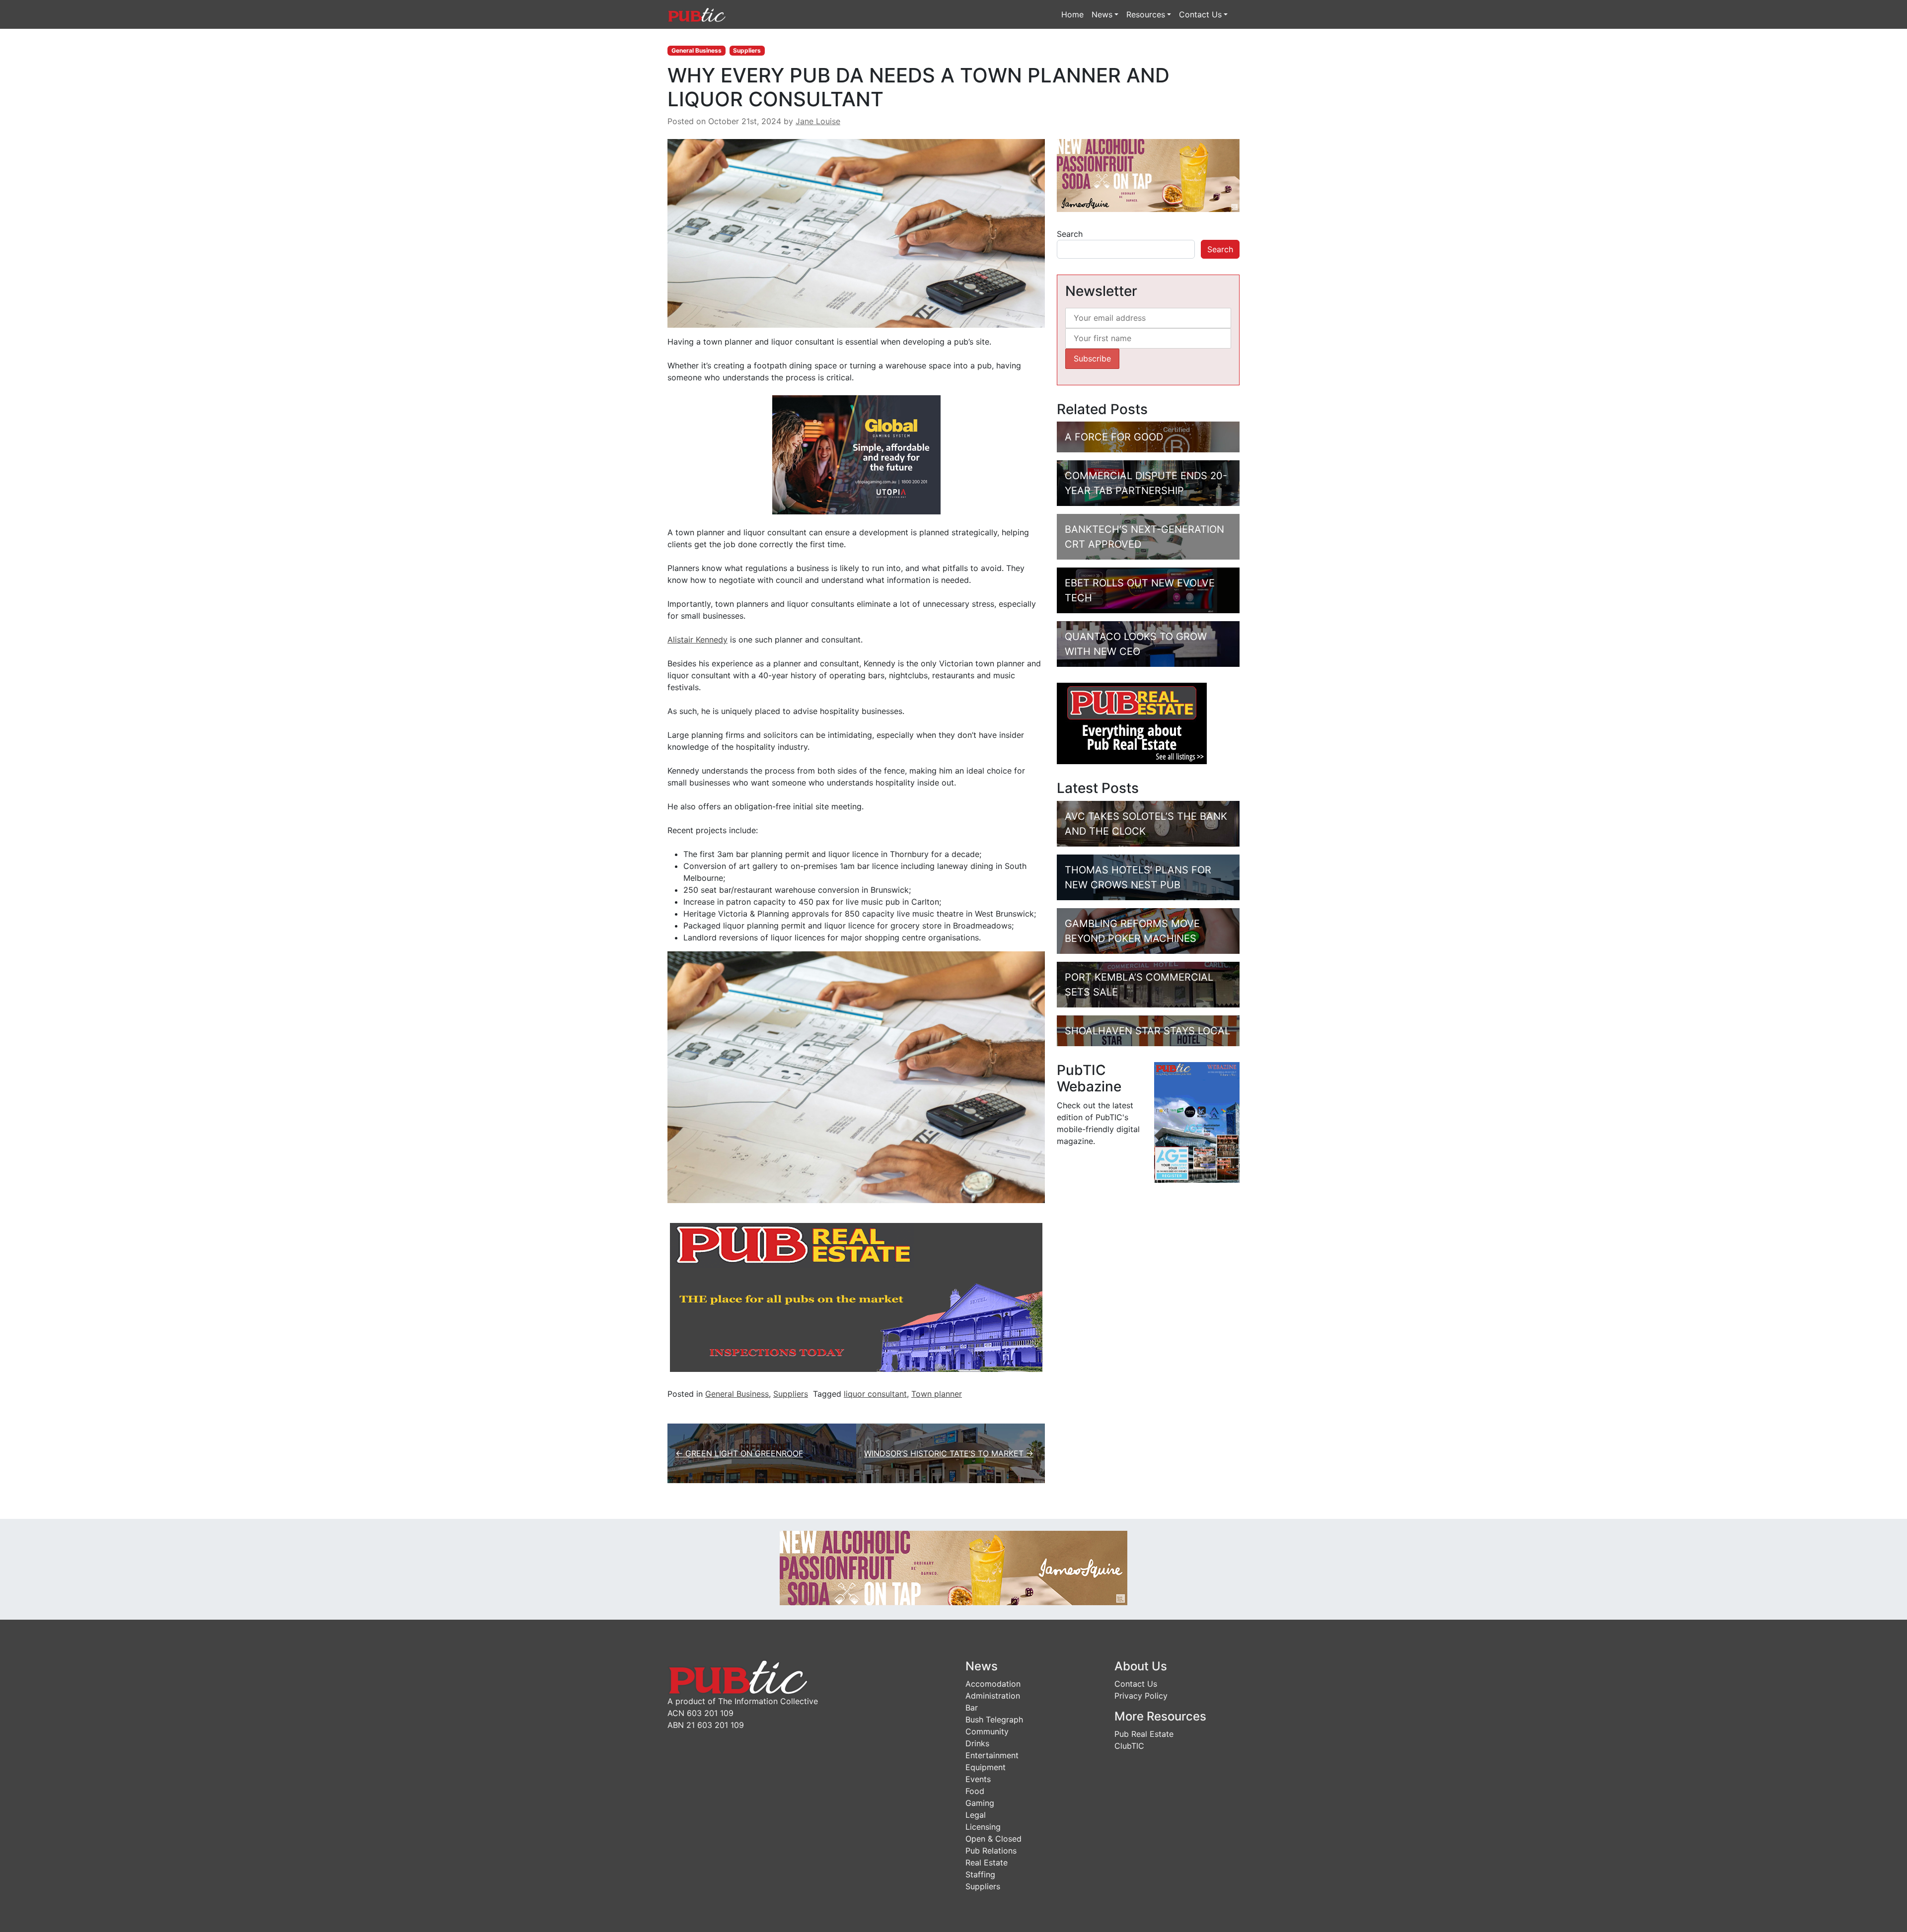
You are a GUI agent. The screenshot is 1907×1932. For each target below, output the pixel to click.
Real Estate (987, 1862)
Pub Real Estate (1144, 1734)
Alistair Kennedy (697, 640)
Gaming (980, 1803)
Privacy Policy (1141, 1696)
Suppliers (747, 50)
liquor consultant (875, 1394)
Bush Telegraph (994, 1719)
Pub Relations (991, 1851)
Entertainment (992, 1755)
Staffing (980, 1874)
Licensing (983, 1827)
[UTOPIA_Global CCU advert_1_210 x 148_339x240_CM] (856, 454)
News (1102, 14)
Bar (972, 1708)
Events (978, 1779)
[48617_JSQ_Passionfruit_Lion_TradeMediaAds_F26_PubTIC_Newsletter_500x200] (1148, 175)
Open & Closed (993, 1839)
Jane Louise (818, 121)
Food (975, 1791)
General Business (697, 50)
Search (1070, 234)
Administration (993, 1696)
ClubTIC (1129, 1746)
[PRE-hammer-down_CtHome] (856, 1297)
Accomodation (993, 1684)
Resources (1146, 14)
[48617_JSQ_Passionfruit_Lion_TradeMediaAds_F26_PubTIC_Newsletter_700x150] (953, 1568)
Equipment (986, 1767)
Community (987, 1731)
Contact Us (1200, 14)
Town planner (937, 1394)
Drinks (977, 1743)
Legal (976, 1815)
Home (1072, 14)
